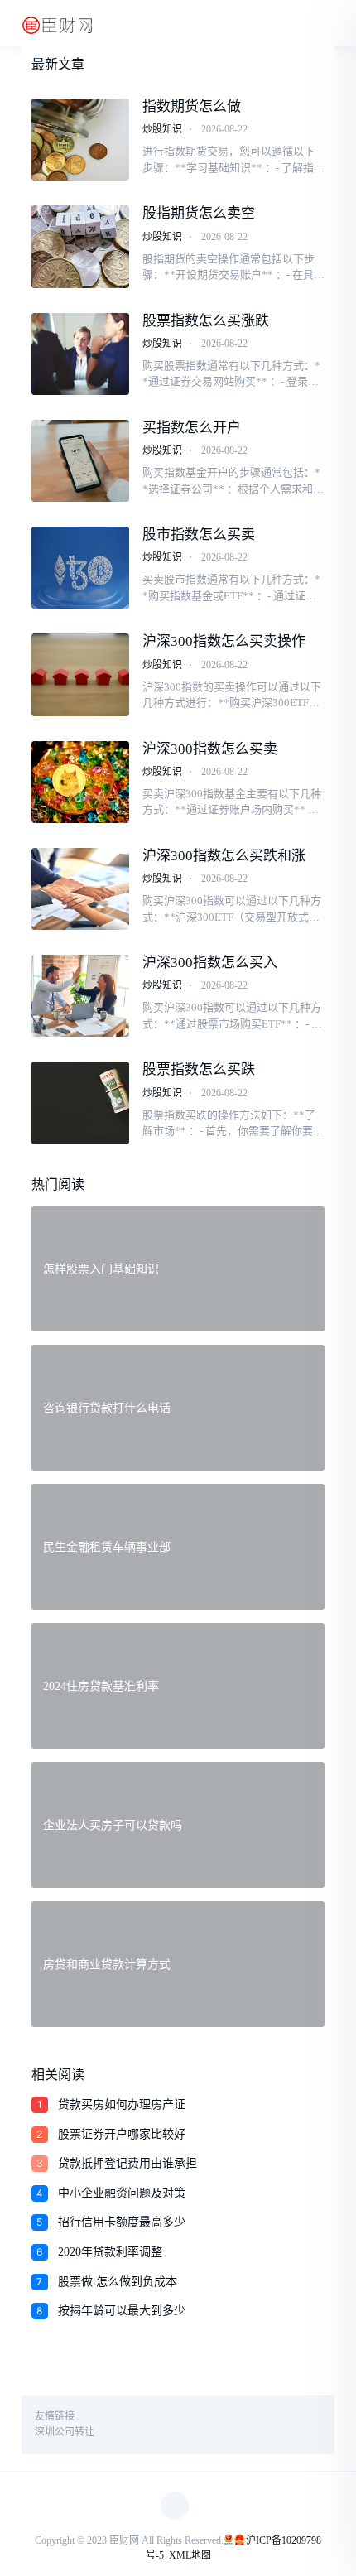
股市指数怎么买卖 (199, 534)
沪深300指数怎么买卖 (210, 749)
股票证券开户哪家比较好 (122, 2134)
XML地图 (190, 2555)
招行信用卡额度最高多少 (122, 2222)
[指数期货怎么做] (80, 140)
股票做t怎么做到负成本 (118, 2282)
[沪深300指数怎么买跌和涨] (80, 889)
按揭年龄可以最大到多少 (122, 2311)
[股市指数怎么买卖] (80, 568)
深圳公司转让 (65, 2432)
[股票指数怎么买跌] (80, 1103)
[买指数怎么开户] (80, 461)
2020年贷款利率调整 (110, 2252)
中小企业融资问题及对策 (122, 2193)
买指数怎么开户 (192, 428)
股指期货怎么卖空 (199, 213)
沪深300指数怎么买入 (210, 963)
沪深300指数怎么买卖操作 (224, 641)
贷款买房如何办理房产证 (122, 2104)
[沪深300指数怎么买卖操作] (80, 674)
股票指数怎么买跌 (199, 1069)
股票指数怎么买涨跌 (206, 321)
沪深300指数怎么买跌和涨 (224, 856)
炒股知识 (162, 129)
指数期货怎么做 (192, 106)
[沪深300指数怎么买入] (80, 996)
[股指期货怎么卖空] (80, 246)
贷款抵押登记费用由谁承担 (127, 2163)
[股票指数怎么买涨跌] (80, 354)
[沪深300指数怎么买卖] (80, 782)
